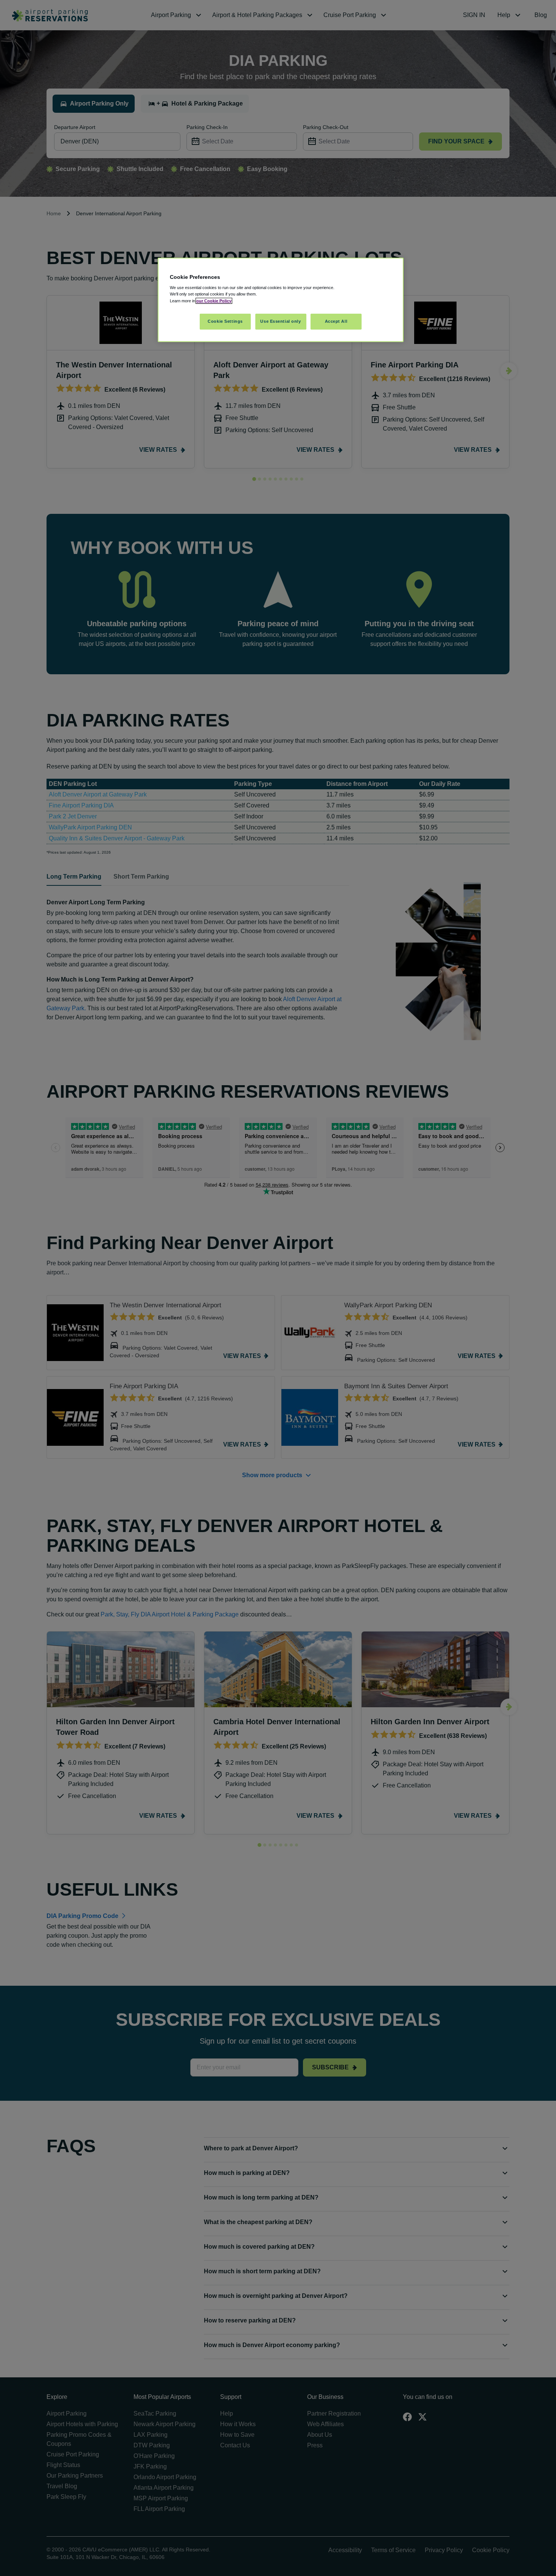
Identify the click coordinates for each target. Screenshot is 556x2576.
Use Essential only (280, 321)
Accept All (336, 321)
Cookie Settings (225, 321)
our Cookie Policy (214, 301)
